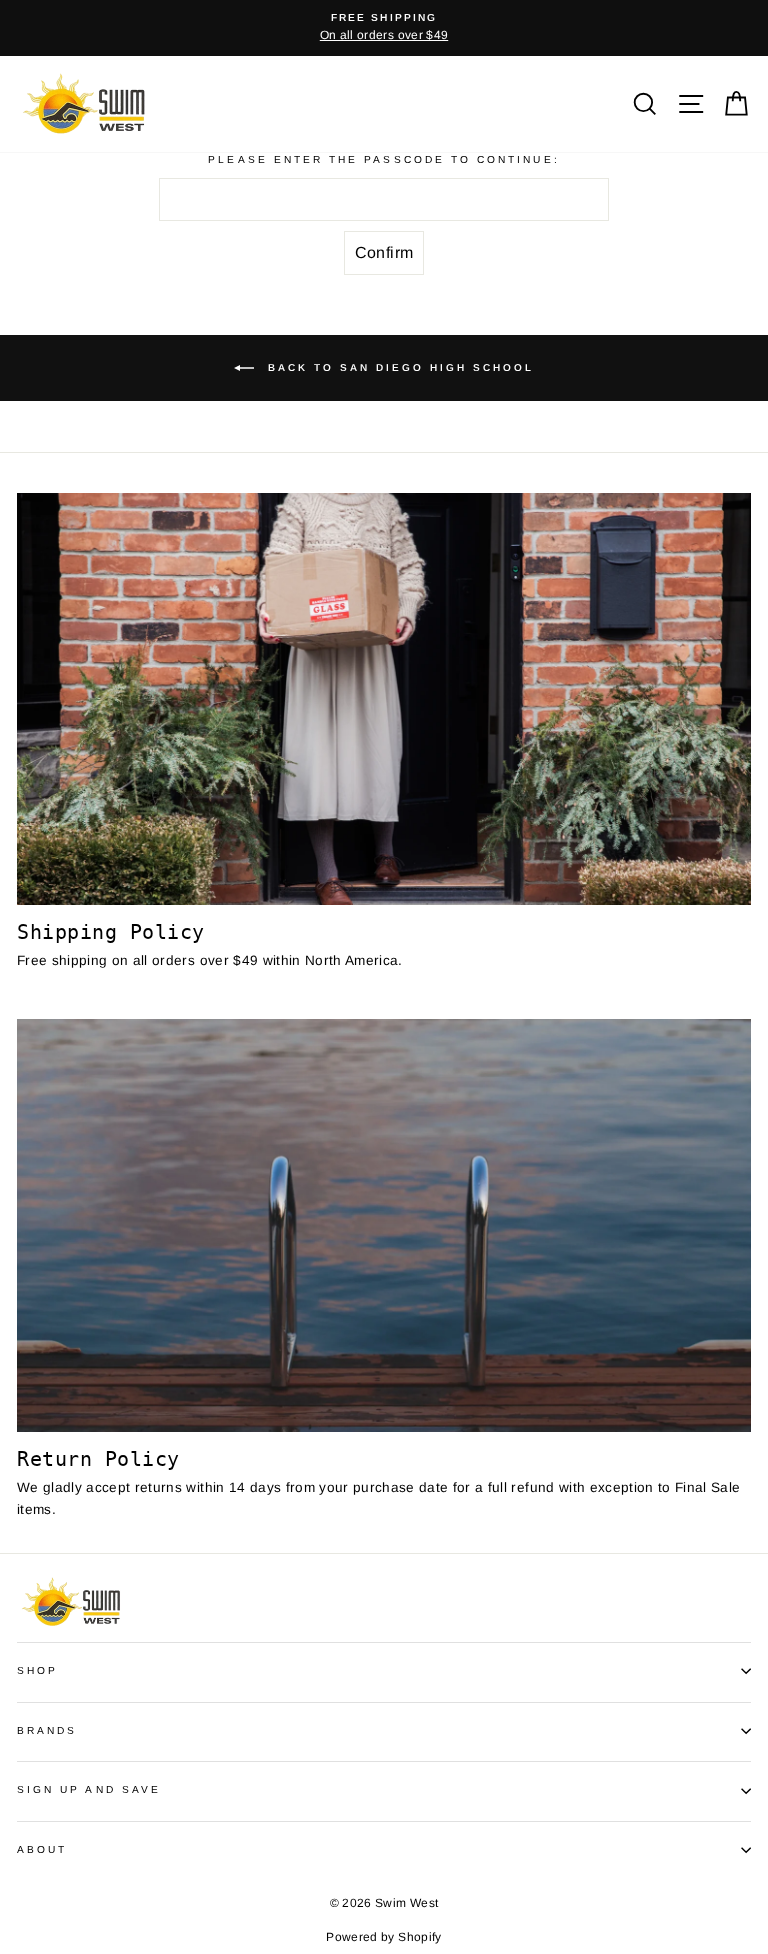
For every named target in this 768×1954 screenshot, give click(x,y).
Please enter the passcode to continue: (383, 159)
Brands (47, 1730)
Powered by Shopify (383, 1937)
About (42, 1849)
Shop (37, 1670)
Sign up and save (89, 1789)
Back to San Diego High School (398, 367)
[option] (384, 28)
